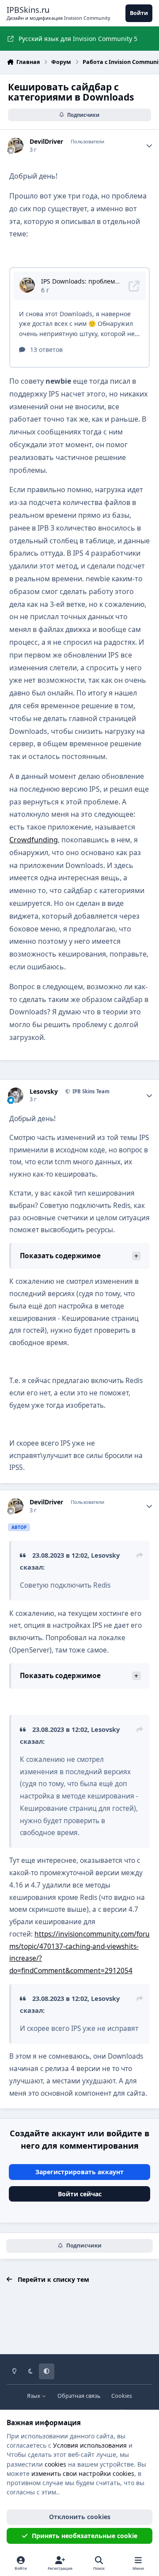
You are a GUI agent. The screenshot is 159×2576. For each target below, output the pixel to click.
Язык (34, 2396)
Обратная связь (79, 2396)
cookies (55, 2464)
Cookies (122, 2396)
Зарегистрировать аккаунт (79, 2172)
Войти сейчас (80, 2194)
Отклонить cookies (80, 2517)
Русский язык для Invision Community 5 (78, 39)
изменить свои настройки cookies (83, 2473)
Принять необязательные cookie (85, 2536)
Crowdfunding (34, 840)
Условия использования (90, 2445)
